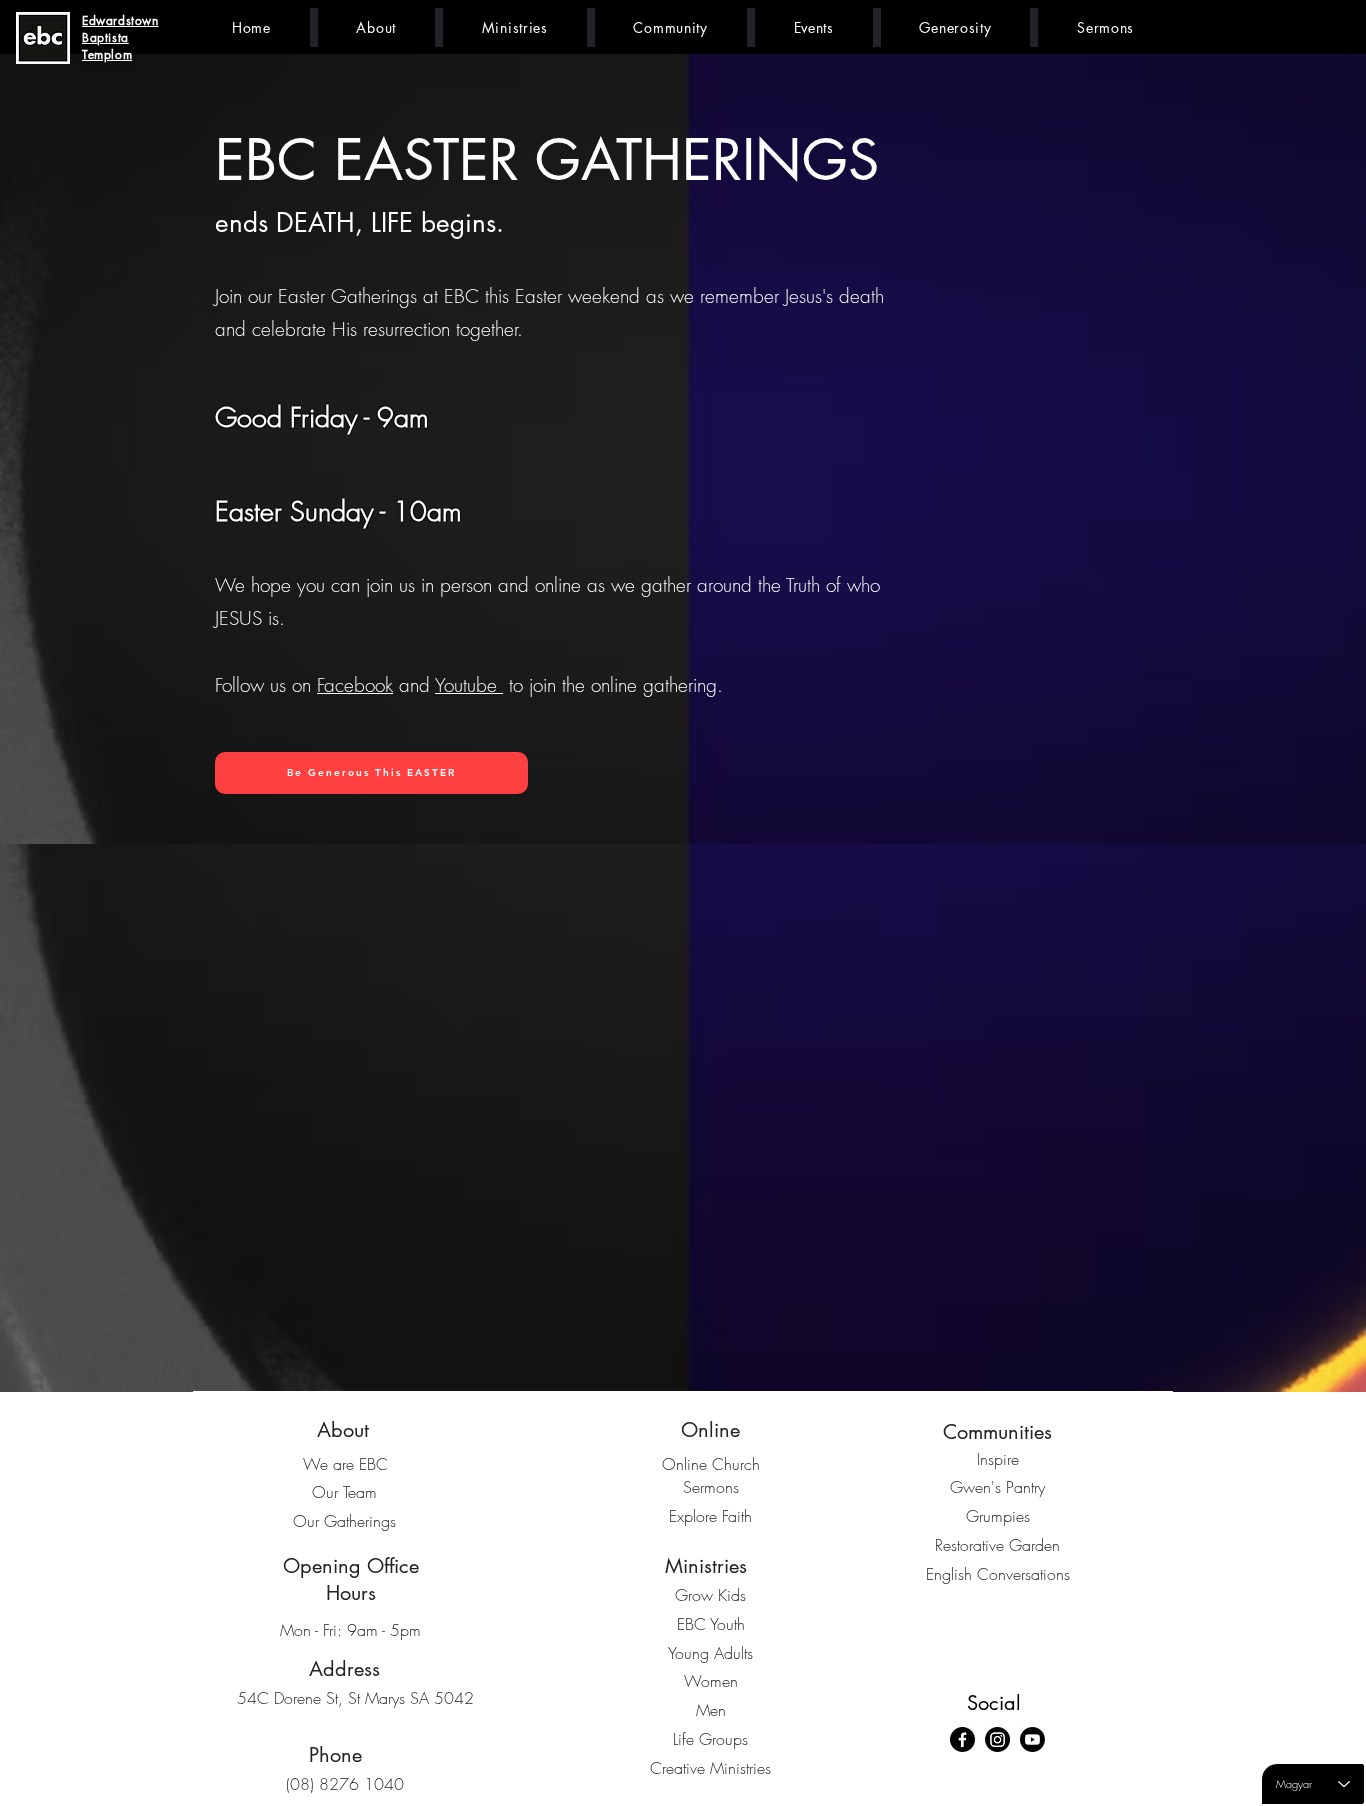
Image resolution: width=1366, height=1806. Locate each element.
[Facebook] (962, 1739)
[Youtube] (1032, 1739)
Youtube (469, 685)
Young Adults (710, 1653)
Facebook (355, 685)
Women (711, 1681)
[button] (376, 27)
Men (711, 1710)
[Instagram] (997, 1739)
